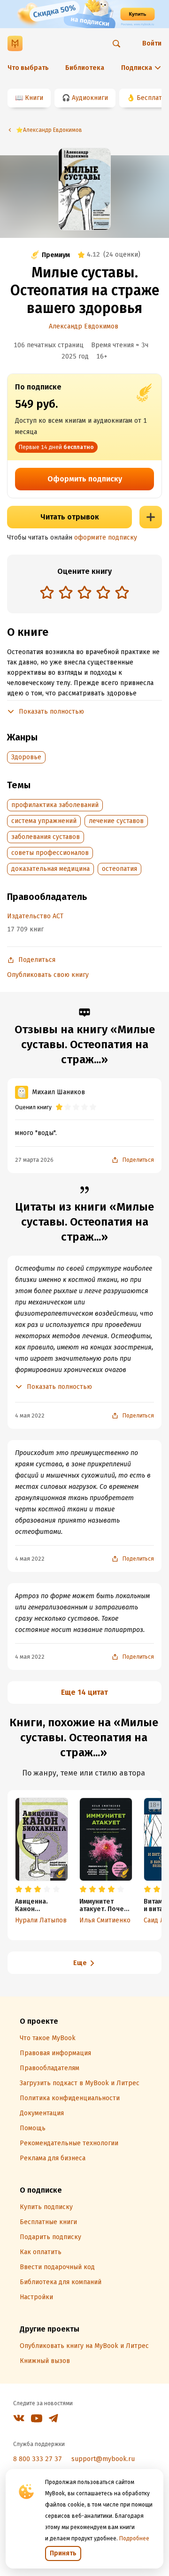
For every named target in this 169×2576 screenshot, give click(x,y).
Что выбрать (28, 68)
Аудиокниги (90, 98)
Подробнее (134, 2538)
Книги (34, 98)
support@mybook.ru (103, 2459)
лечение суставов (116, 821)
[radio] (47, 592)
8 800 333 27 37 (38, 2459)
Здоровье (26, 757)
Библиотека (85, 68)
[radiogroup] (84, 593)
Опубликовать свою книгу (48, 975)
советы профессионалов (50, 853)
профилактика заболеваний (55, 805)
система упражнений (44, 821)
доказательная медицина (50, 869)
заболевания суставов (46, 837)
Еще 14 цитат (84, 1692)
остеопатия (119, 869)
